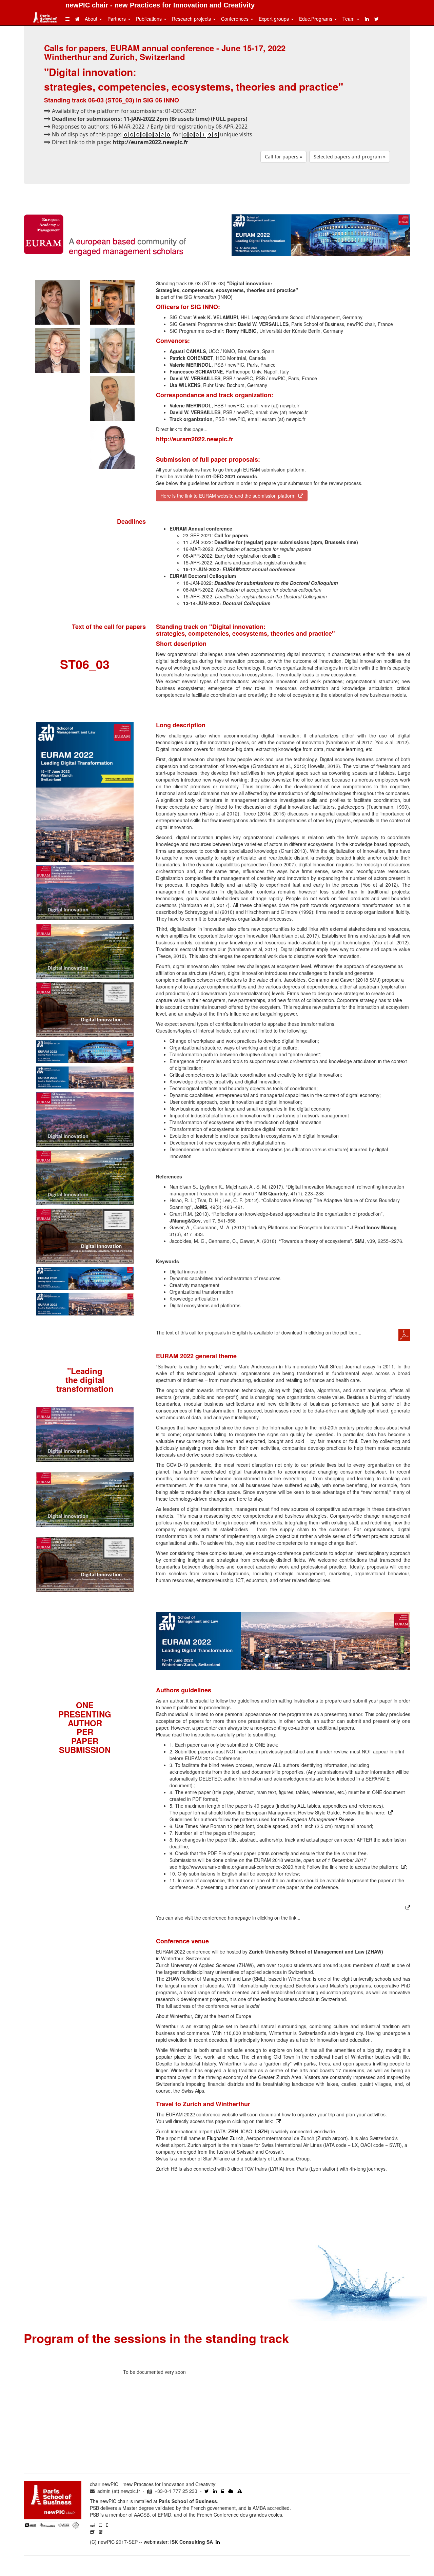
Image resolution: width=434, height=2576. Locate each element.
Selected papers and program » (350, 157)
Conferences (235, 19)
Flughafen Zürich (225, 2138)
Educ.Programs (316, 19)
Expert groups (274, 19)
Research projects (192, 19)
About (92, 19)
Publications (150, 19)
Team (349, 19)
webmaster (156, 2542)
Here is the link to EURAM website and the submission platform (229, 496)
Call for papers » (283, 157)
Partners (117, 19)
